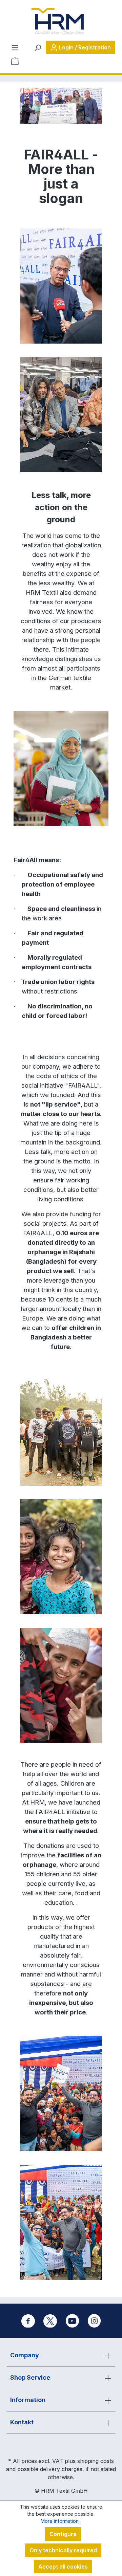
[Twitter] (50, 2321)
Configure (63, 2534)
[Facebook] (28, 2321)
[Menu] (15, 47)
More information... (61, 2521)
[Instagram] (94, 2321)
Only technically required (63, 2550)
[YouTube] (72, 2321)
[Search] (38, 47)
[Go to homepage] (58, 22)
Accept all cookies (63, 2567)
